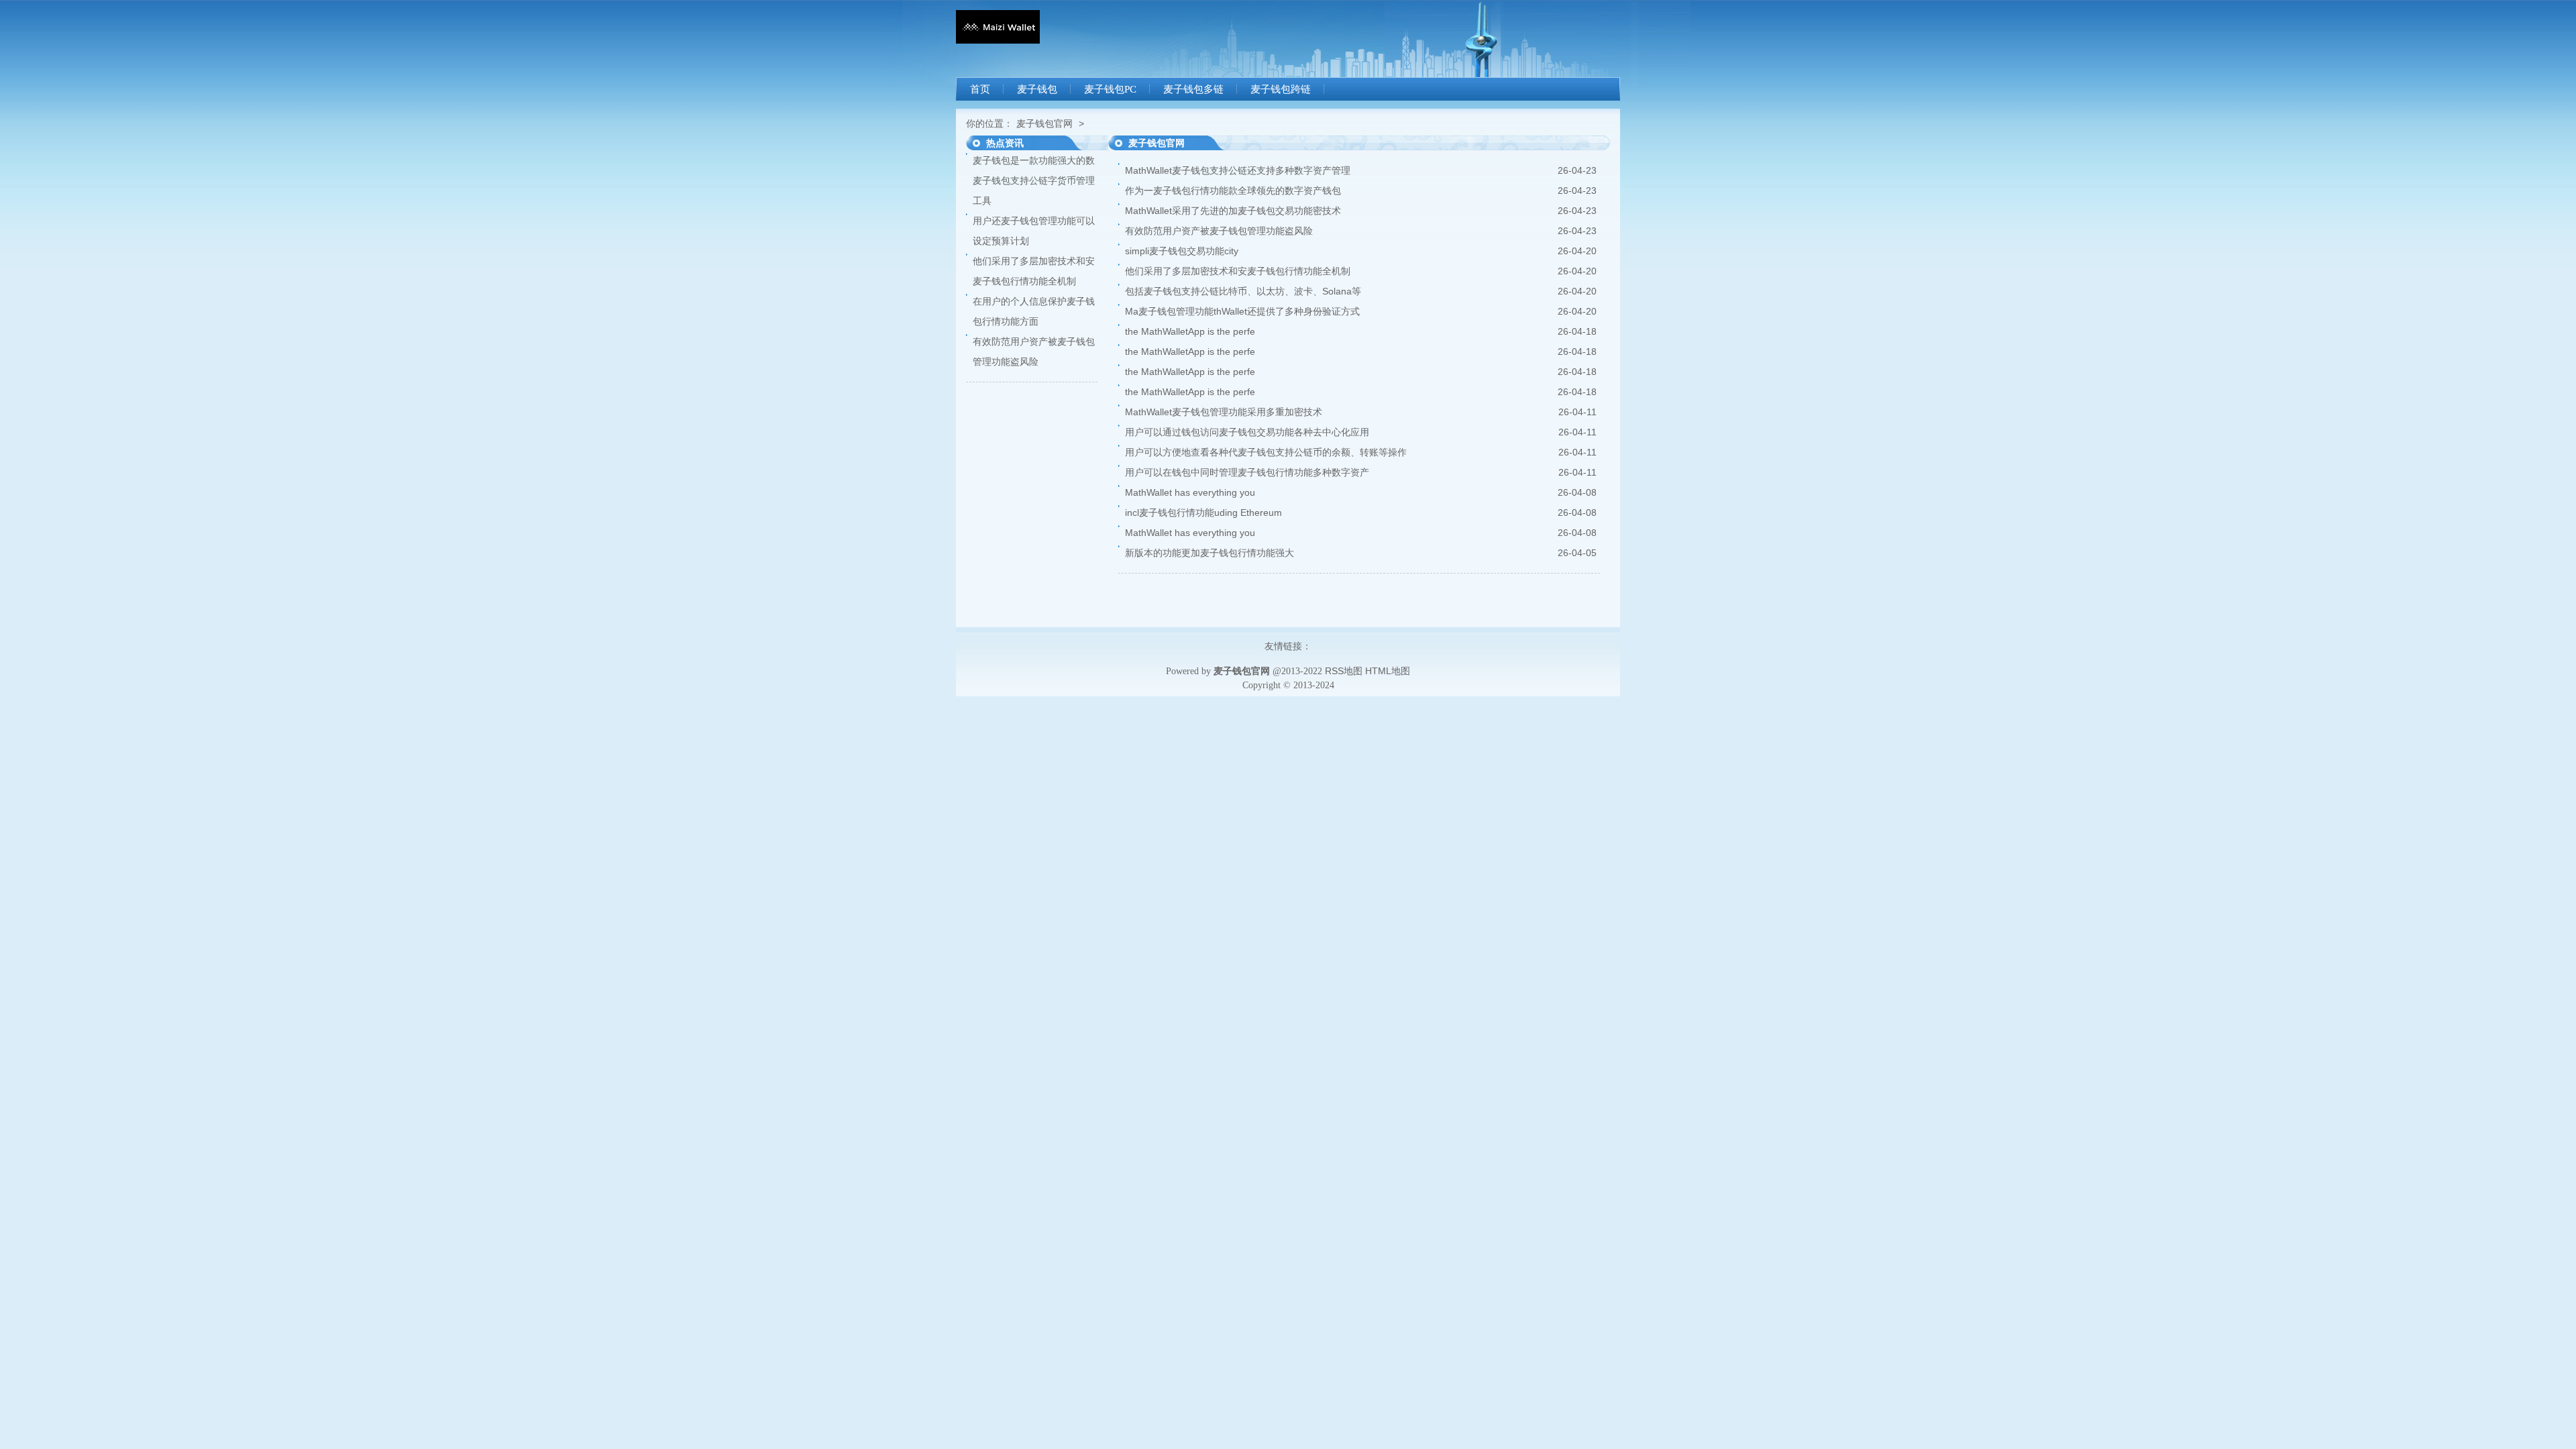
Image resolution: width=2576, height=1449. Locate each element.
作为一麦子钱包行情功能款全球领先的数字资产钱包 (1233, 191)
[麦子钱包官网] (998, 40)
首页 (980, 89)
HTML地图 (1388, 671)
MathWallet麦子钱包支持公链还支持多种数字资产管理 (1238, 170)
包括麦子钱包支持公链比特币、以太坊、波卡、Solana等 (1243, 291)
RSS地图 (1344, 671)
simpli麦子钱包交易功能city (1182, 251)
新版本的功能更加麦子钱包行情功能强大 (1210, 553)
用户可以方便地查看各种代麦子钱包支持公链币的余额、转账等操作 (1266, 452)
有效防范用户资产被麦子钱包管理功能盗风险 (1219, 231)
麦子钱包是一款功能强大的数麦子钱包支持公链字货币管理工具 (1034, 180)
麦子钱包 (1037, 89)
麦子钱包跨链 (1281, 89)
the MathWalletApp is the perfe (1190, 331)
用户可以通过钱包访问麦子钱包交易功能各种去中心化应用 (1247, 432)
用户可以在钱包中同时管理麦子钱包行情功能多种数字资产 (1247, 472)
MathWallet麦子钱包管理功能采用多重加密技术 (1224, 412)
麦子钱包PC (1110, 89)
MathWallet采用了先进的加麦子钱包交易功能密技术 (1233, 211)
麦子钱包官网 (1044, 123)
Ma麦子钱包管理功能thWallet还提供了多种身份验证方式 (1242, 311)
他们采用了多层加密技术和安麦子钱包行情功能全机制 (1238, 271)
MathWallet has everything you (1190, 492)
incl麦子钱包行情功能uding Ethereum (1203, 513)
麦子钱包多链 (1193, 89)
